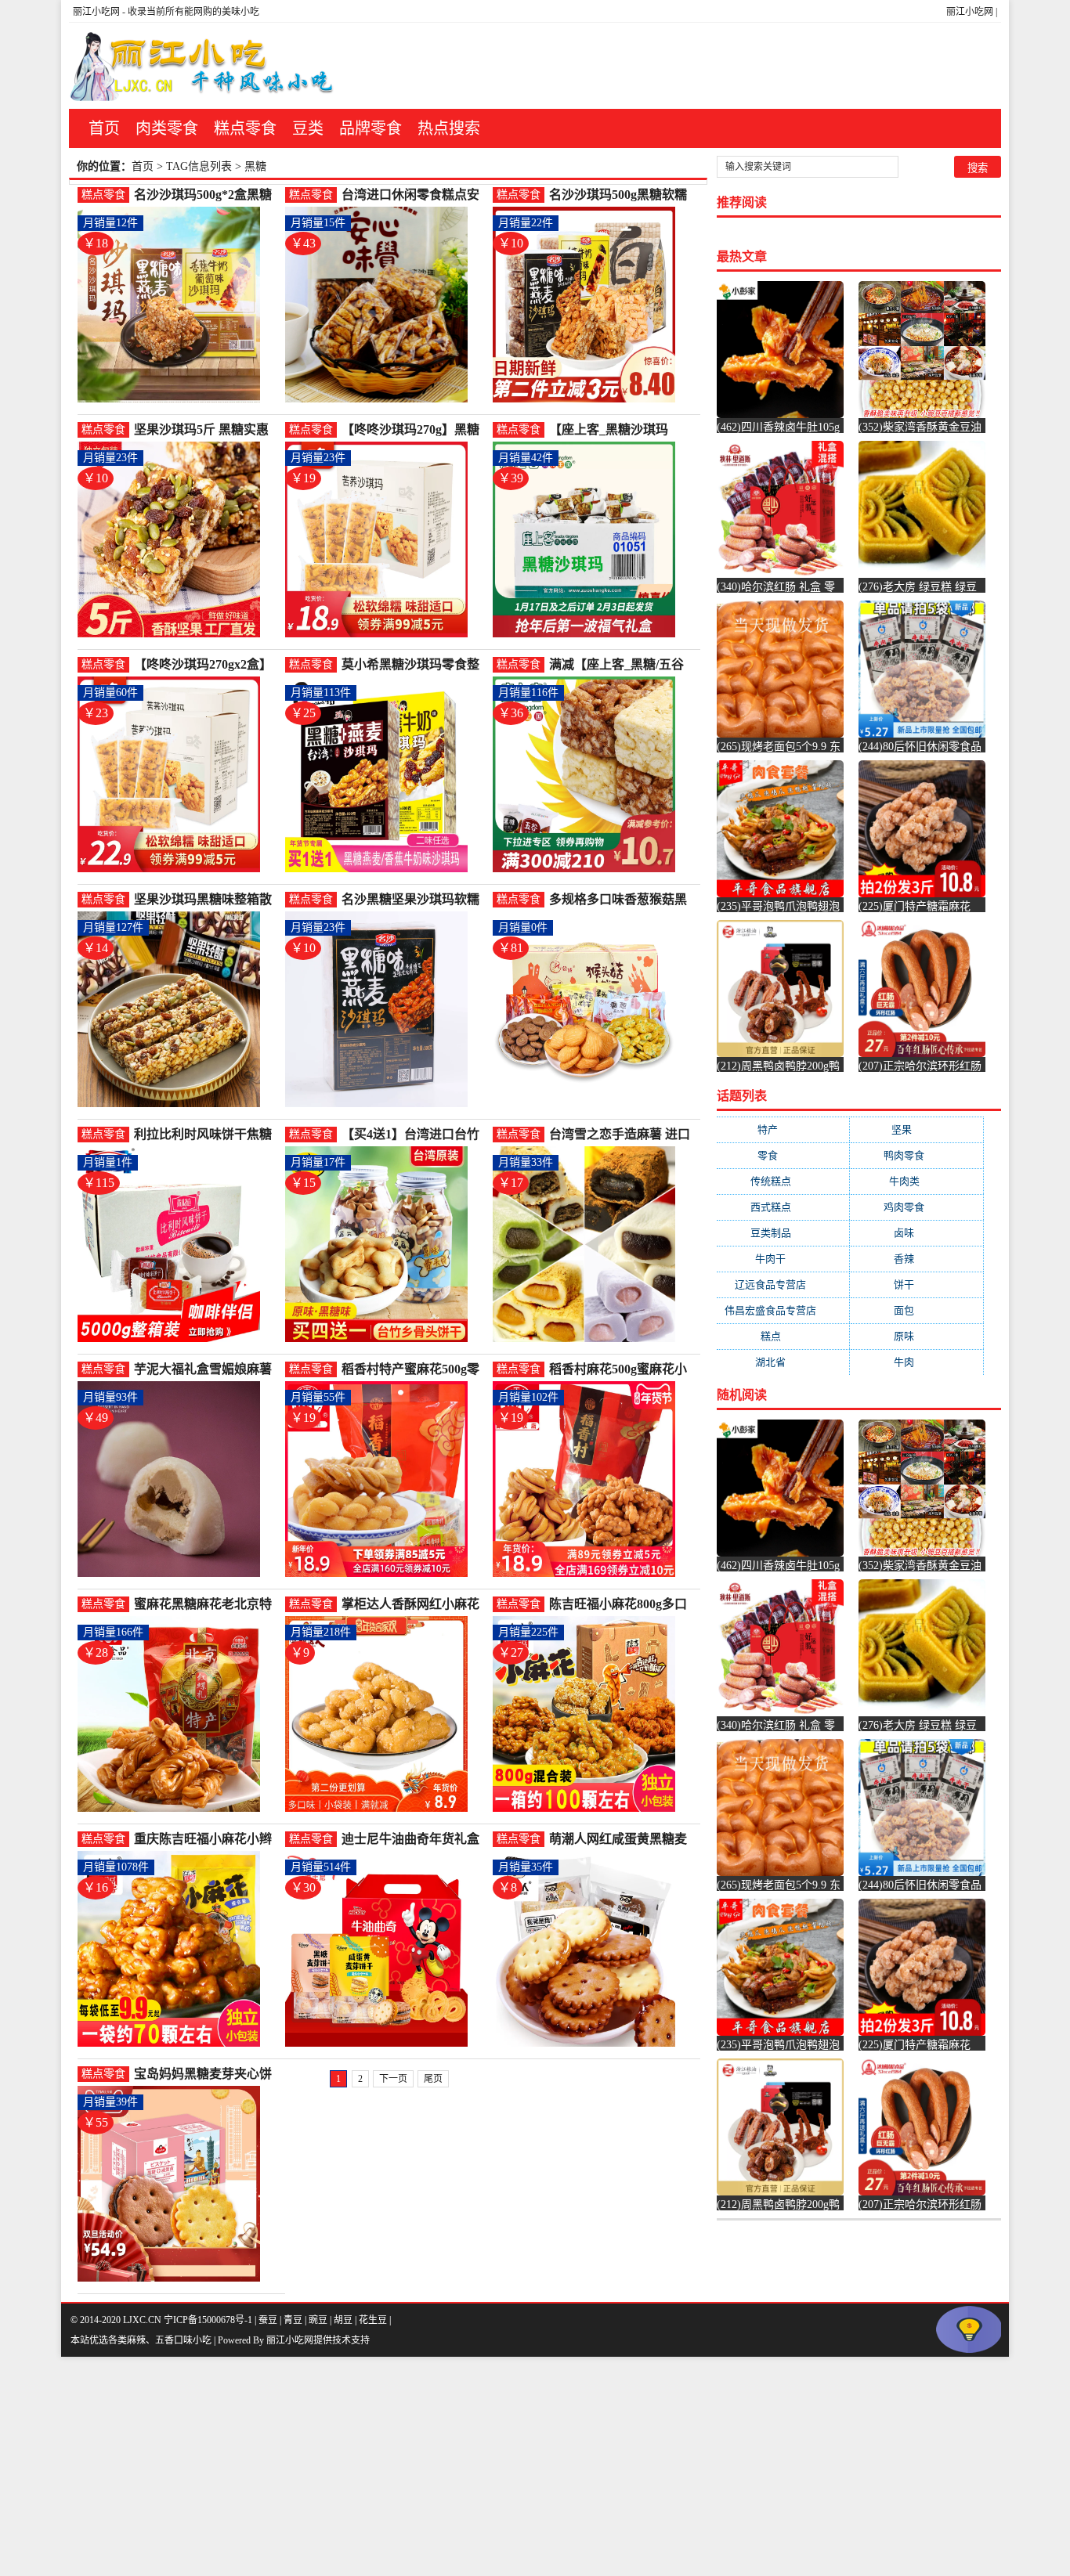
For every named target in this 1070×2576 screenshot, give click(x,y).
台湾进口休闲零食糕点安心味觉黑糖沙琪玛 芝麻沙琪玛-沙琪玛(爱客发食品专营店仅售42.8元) (414, 195)
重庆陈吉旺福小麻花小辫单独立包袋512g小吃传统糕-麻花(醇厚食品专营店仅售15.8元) (207, 1840)
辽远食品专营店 (783, 1284)
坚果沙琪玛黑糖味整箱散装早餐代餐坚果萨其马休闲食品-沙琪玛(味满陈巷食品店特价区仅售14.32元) (207, 900)
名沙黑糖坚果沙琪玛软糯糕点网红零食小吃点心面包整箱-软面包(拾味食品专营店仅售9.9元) (414, 900)
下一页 (393, 2079)
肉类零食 (167, 128)
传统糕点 (783, 1181)
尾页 (433, 2079)
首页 (104, 128)
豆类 (308, 128)
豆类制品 (783, 1233)
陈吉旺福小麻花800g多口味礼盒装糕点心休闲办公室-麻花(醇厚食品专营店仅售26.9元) (622, 1605)
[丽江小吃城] (204, 66)
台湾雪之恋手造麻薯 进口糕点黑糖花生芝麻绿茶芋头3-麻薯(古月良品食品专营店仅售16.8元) (620, 1135)
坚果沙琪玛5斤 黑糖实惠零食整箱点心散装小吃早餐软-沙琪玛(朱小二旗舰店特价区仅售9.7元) (207, 430)
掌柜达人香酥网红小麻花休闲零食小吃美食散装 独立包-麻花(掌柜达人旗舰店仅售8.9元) (414, 1605)
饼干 (916, 1284)
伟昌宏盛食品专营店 (783, 1310)
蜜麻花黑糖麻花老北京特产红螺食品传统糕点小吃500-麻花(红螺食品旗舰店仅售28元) (204, 1605)
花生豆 (373, 2320)
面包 (916, 1310)
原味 (916, 1336)
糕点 (783, 1336)
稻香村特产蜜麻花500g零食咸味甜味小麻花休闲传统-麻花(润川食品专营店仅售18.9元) (414, 1370)
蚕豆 (268, 2320)
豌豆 (318, 2320)
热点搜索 (449, 128)
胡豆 (343, 2320)
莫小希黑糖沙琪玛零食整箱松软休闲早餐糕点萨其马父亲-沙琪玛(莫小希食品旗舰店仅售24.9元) (414, 665)
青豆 (293, 2320)
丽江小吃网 (970, 12)
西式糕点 (783, 1207)
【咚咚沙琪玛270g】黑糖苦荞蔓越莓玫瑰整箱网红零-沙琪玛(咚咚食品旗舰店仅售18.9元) (414, 430)
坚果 (917, 1129)
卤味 (916, 1233)
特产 (783, 1129)
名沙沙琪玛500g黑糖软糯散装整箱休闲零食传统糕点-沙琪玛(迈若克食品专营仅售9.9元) (622, 195)
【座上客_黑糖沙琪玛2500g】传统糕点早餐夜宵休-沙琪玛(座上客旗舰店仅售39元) (622, 430)
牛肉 (916, 1362)
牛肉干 (783, 1259)
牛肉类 (917, 1181)
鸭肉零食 (916, 1155)
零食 (783, 1155)
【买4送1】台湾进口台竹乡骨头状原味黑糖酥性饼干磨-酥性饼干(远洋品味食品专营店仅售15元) (414, 1135)
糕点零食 (245, 128)
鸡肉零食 (916, 1207)
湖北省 (783, 1362)
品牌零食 (371, 128)
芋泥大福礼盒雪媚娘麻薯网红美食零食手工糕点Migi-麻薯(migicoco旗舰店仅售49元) (204, 1370)
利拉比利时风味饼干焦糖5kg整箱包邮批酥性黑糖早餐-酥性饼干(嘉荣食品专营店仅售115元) (207, 1135)
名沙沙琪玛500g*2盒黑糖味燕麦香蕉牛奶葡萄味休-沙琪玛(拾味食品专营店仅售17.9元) (205, 195)
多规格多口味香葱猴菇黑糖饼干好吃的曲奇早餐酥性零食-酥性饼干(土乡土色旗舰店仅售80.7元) (622, 900)
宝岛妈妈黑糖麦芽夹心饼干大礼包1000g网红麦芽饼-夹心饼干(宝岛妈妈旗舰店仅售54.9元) (207, 2075)
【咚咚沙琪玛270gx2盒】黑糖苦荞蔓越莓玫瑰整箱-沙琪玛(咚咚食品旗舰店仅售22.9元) (205, 665)
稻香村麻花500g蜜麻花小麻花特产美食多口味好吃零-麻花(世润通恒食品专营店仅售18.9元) (622, 1370)
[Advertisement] (470, 2466)
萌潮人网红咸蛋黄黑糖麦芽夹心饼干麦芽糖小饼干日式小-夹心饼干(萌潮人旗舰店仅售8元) (622, 1840)
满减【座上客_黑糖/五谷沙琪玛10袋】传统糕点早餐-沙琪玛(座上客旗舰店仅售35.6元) (622, 665)
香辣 (916, 1259)
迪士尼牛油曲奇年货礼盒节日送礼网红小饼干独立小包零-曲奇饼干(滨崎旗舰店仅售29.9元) (414, 1840)
